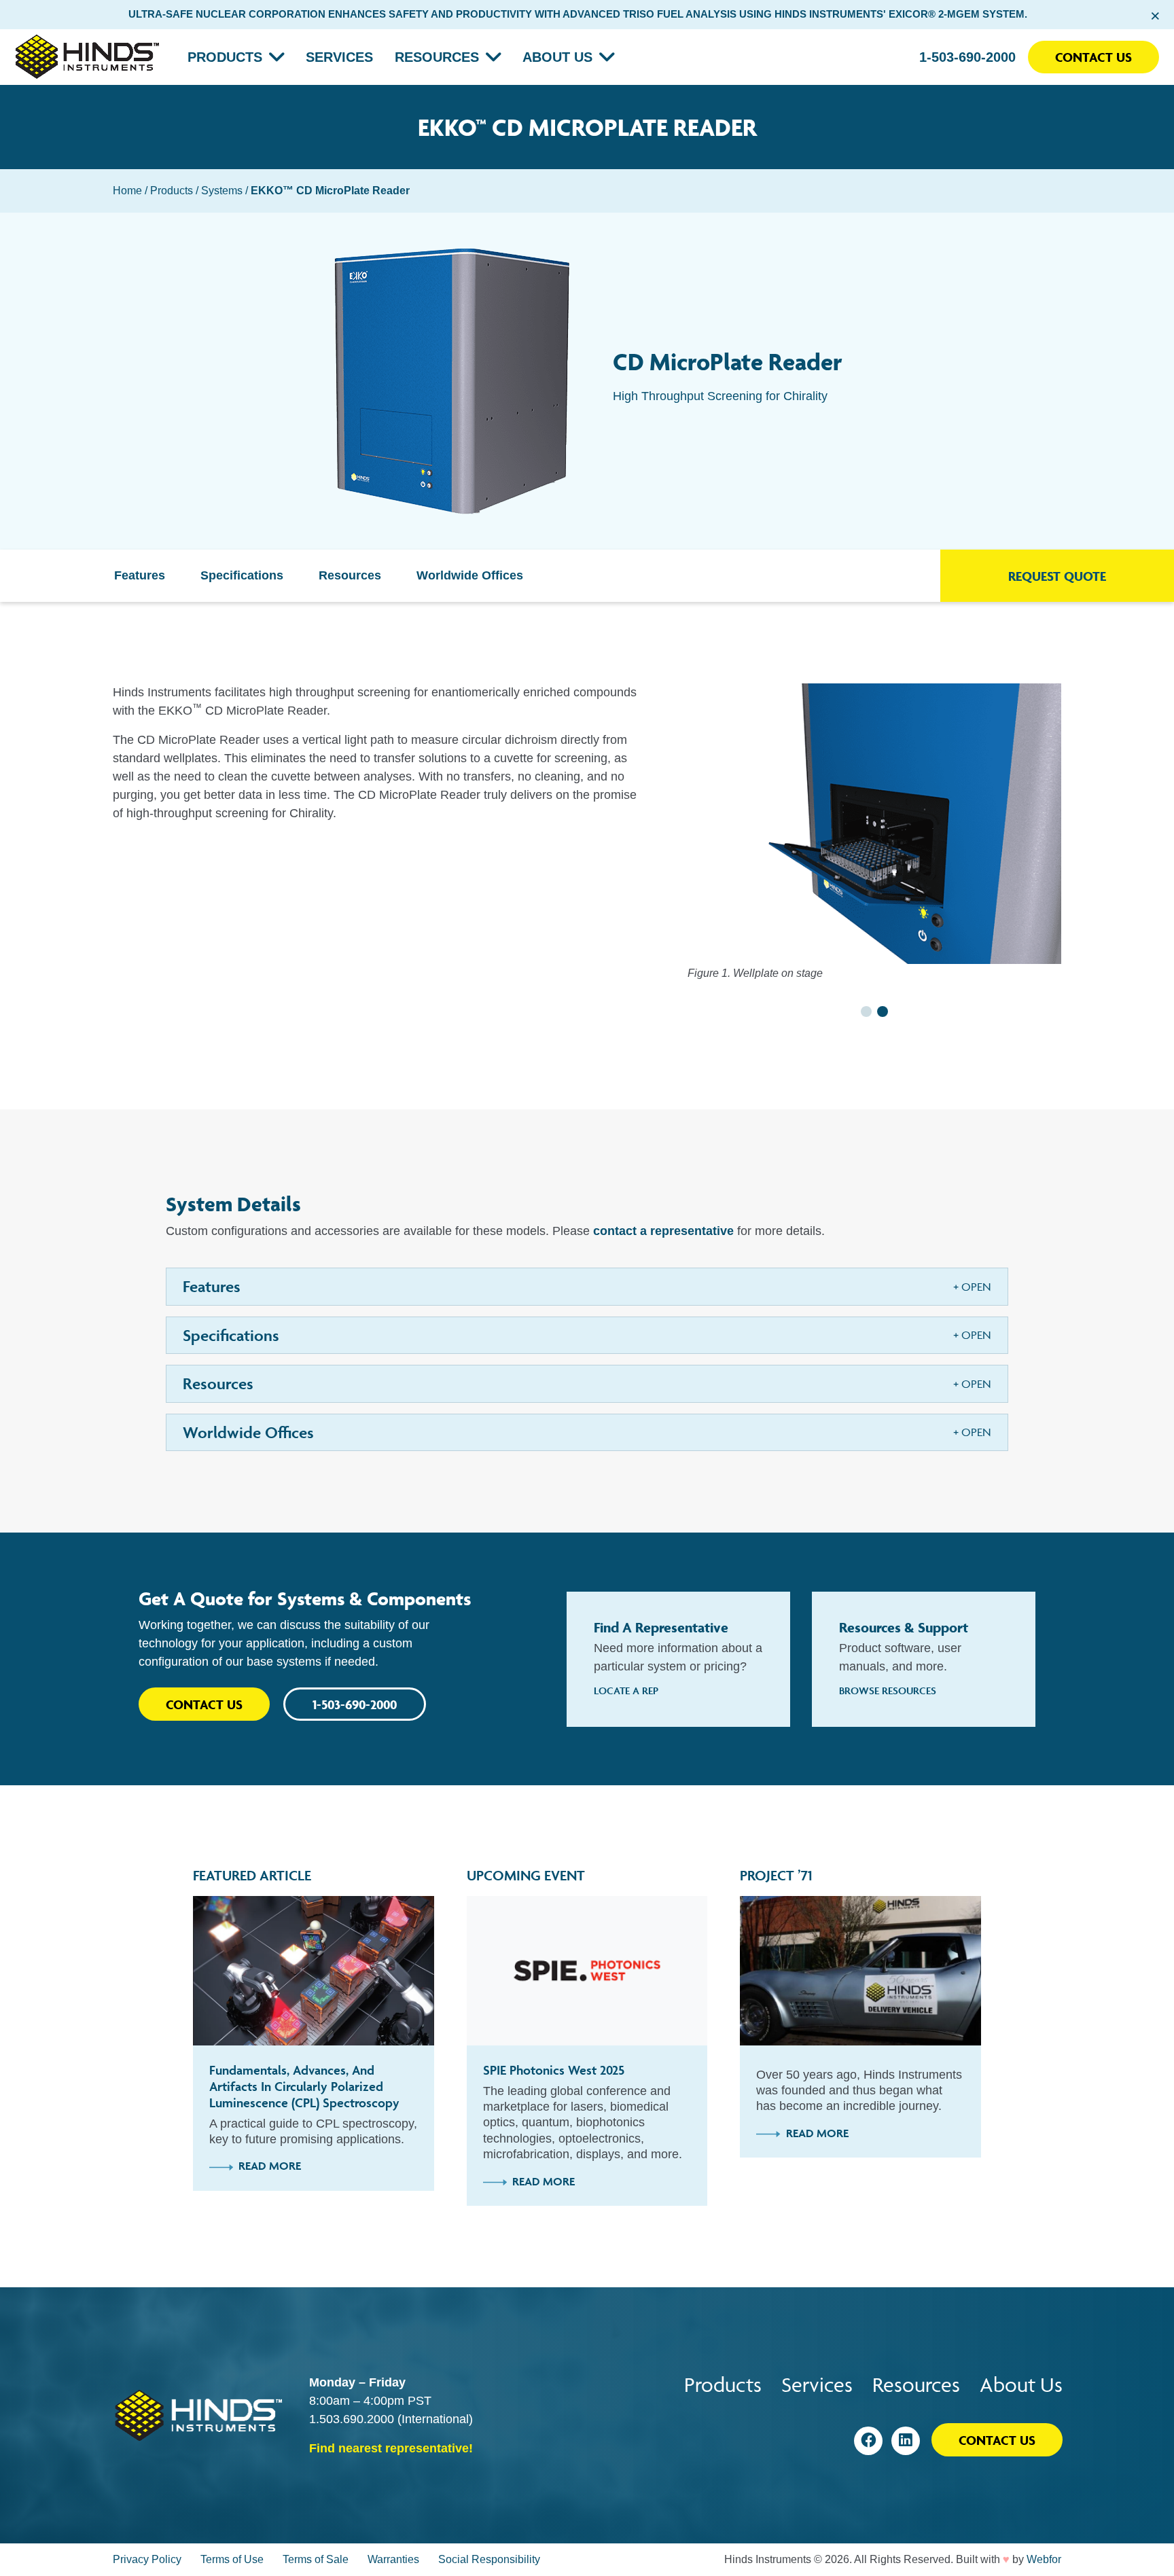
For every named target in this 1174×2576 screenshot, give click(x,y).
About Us (557, 57)
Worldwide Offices (470, 575)
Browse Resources (888, 1690)
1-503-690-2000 (967, 57)
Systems (222, 191)
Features (140, 575)
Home (127, 191)
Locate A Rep (626, 1690)
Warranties (393, 2559)
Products (225, 57)
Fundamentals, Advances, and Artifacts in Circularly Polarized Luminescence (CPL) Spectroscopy (304, 2086)
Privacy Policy (147, 2559)
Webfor (1044, 2559)
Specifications (242, 575)
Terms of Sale (316, 2559)
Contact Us (1093, 57)
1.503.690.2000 (352, 2419)
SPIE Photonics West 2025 (554, 2070)
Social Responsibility (489, 2559)
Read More (270, 2166)
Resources (437, 57)
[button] (866, 1012)
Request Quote (1057, 576)
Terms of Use (232, 2559)
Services (339, 57)
